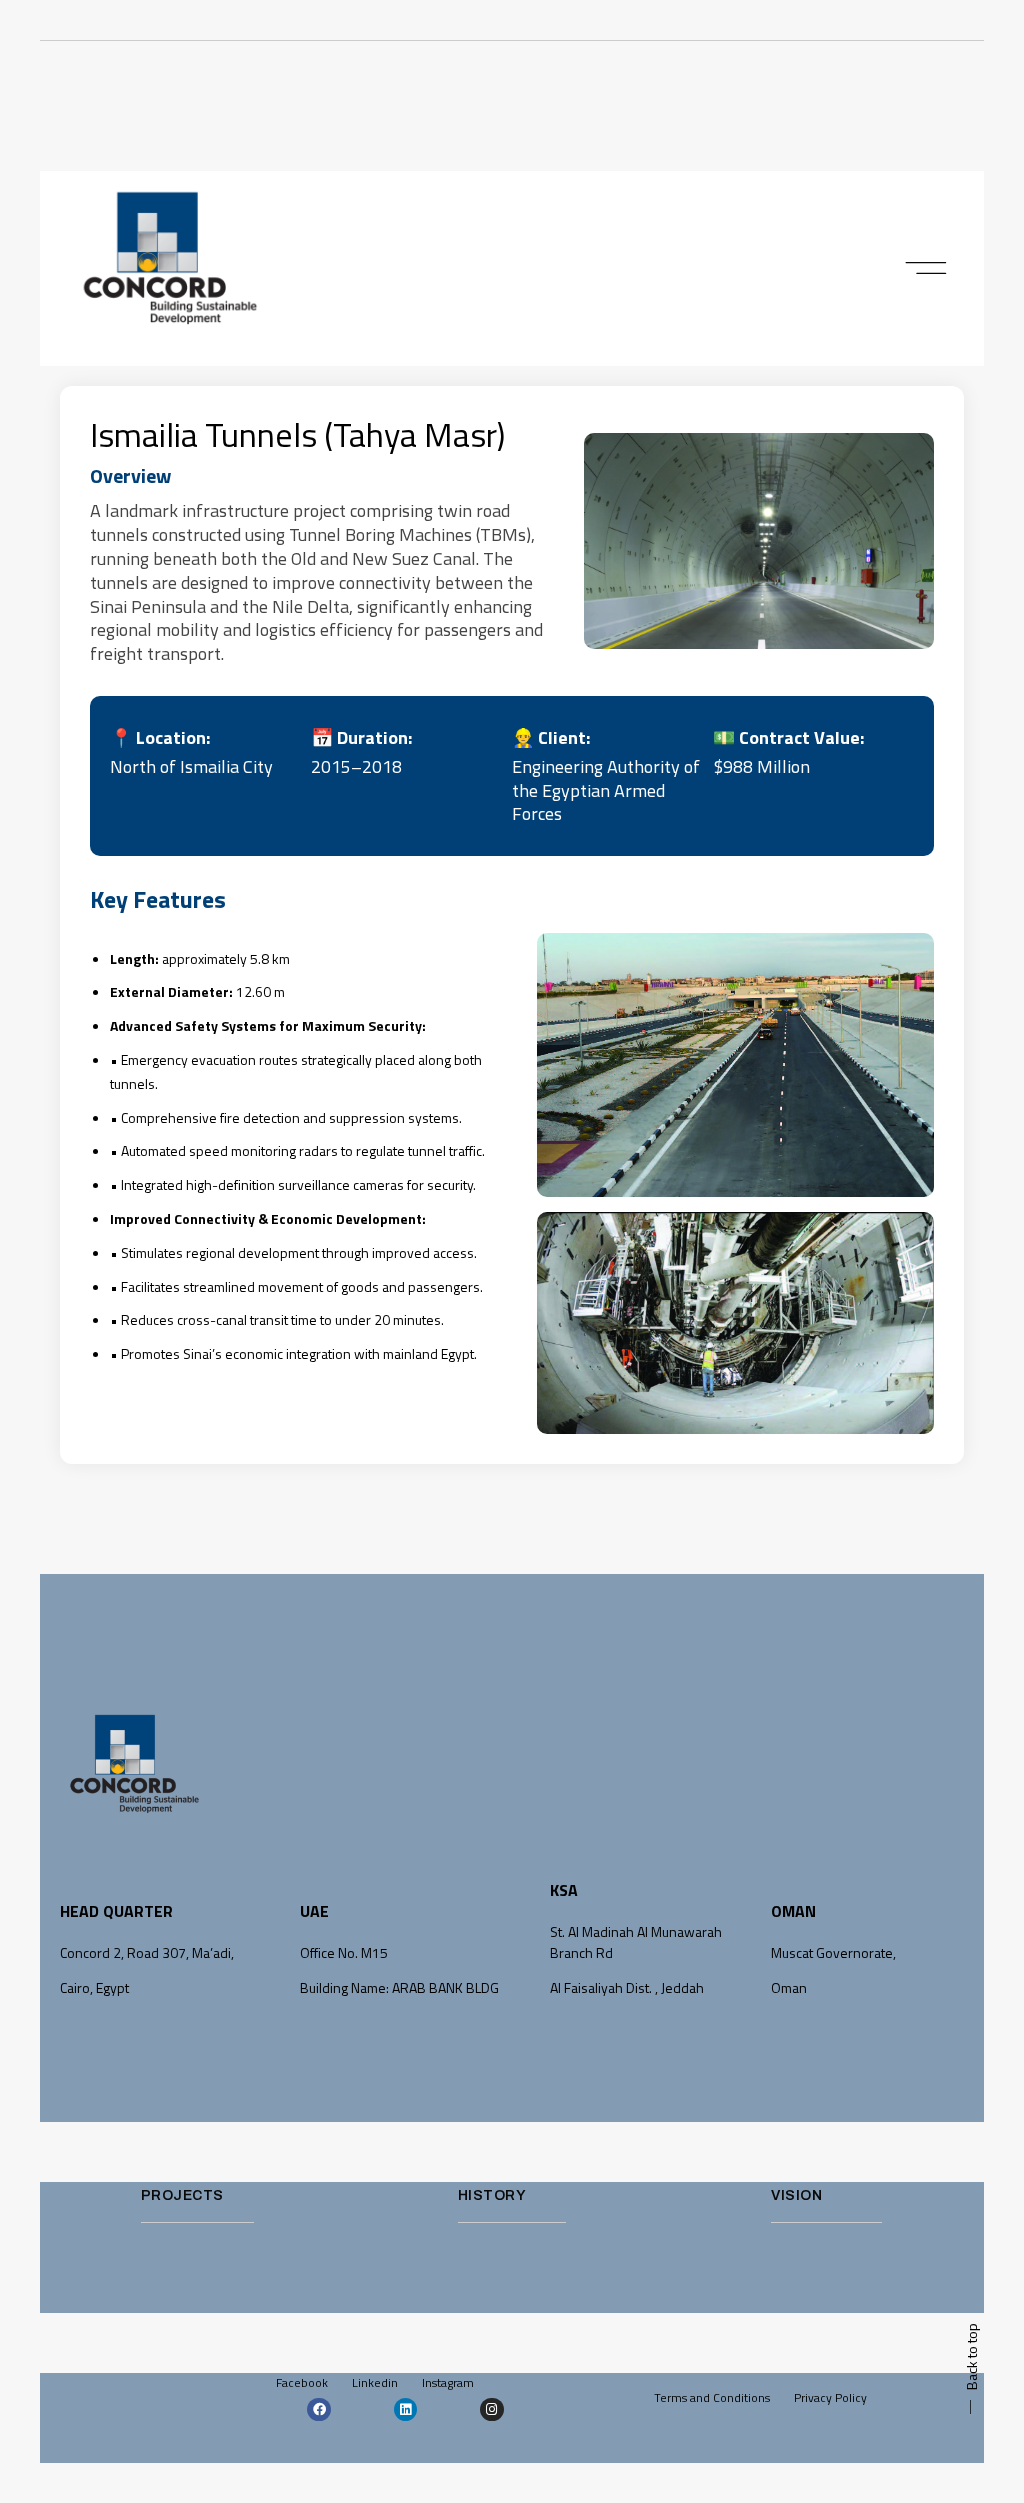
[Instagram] (491, 2409)
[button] (926, 269)
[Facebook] (318, 2409)
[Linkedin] (405, 2409)
